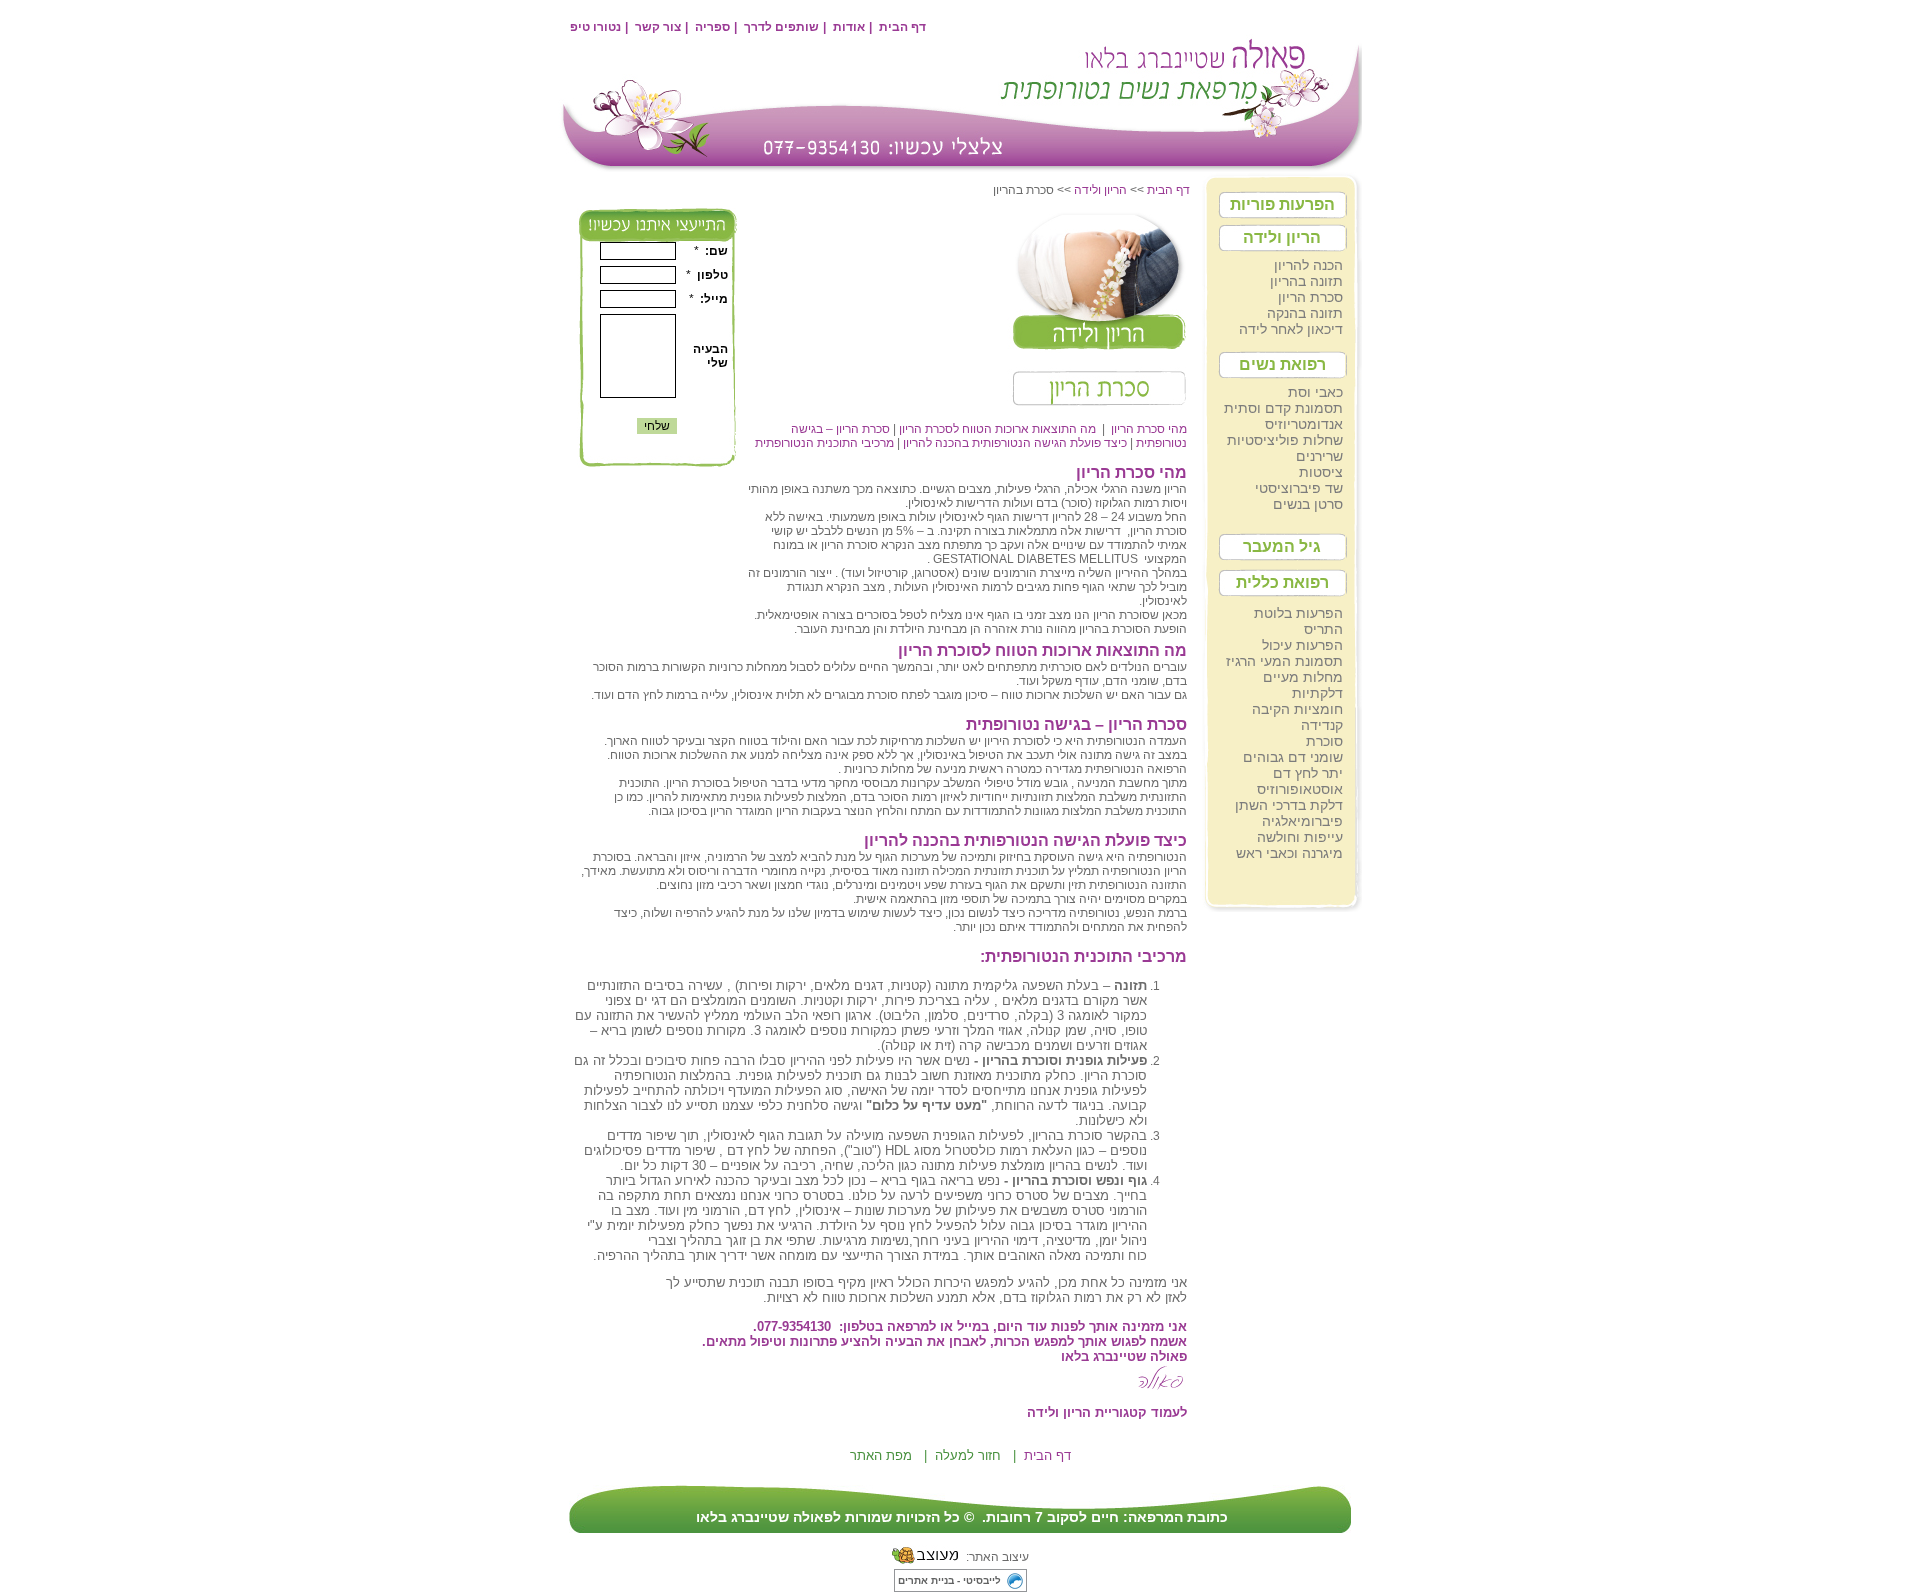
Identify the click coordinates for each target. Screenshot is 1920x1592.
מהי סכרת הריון (1149, 429)
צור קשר (658, 27)
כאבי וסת (1315, 392)
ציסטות (1321, 472)
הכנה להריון (1308, 265)
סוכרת (1324, 741)
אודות (849, 27)
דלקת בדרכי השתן (1289, 805)
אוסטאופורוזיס (1300, 789)
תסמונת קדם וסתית (1283, 408)
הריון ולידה (1282, 237)
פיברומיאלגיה (1302, 821)
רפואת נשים (1282, 364)
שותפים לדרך (781, 27)
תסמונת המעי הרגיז (1284, 661)
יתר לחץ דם (1308, 773)
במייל (973, 1326)
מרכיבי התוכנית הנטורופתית (824, 443)
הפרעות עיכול (1302, 645)
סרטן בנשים (1308, 504)
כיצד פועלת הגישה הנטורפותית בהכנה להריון (1015, 443)
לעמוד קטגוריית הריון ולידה (1105, 1412)
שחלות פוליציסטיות (1285, 440)
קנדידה (1322, 725)
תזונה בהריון (1306, 281)
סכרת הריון (1310, 297)
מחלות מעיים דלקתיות (1303, 685)
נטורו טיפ (595, 27)
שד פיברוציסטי (1299, 488)
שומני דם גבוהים (1293, 757)
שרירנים (1319, 456)
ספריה (712, 27)
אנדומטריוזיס (1304, 424)
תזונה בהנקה (1305, 313)
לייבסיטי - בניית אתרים (949, 1580)
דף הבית (902, 27)
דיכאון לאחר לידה (1291, 329)
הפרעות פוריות (1282, 204)
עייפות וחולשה (1300, 837)
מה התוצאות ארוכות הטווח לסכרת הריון (997, 429)
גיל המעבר (1282, 546)
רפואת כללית (1282, 582)
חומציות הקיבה (1297, 709)
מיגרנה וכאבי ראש (1289, 853)
